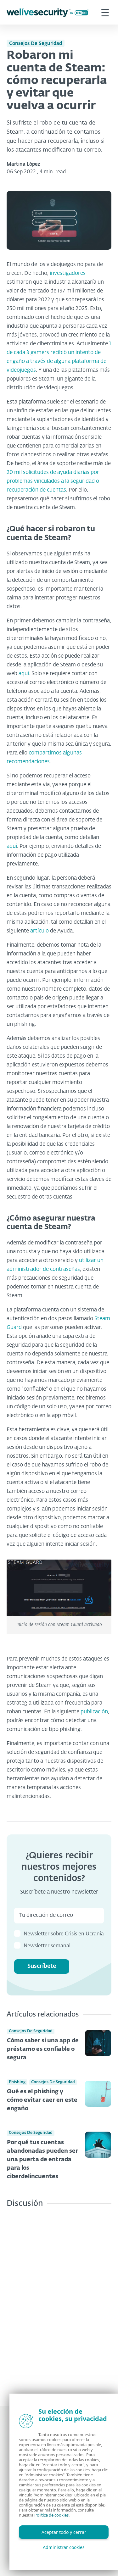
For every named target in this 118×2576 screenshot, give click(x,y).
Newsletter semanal (47, 1946)
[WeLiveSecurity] (48, 12)
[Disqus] (59, 2302)
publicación (94, 1712)
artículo (39, 931)
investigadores (68, 273)
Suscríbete (42, 1966)
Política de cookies (51, 2515)
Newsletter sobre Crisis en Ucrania (64, 1934)
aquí (24, 674)
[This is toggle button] (105, 12)
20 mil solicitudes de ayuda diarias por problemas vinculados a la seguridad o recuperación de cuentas (53, 481)
